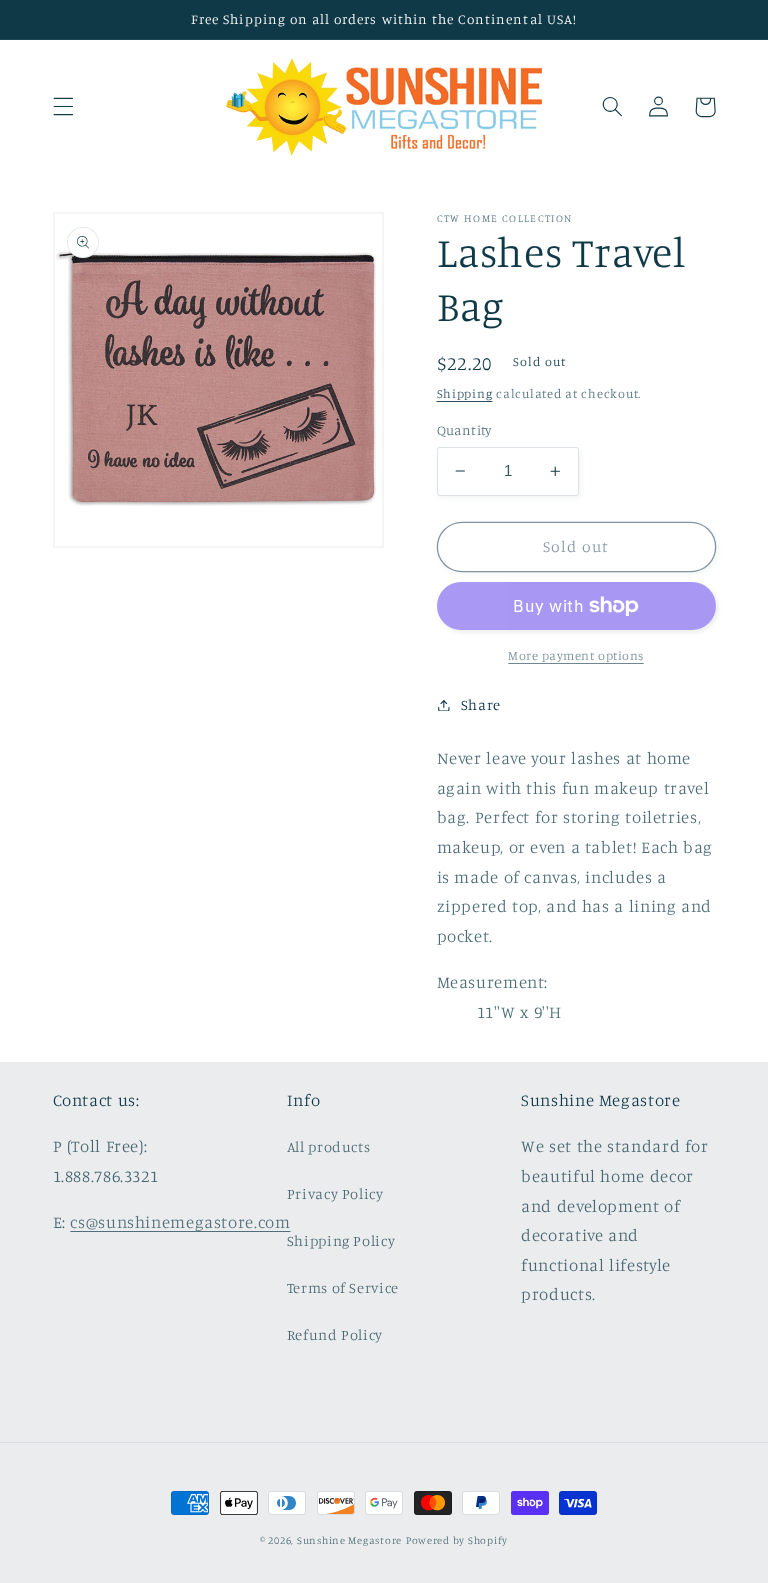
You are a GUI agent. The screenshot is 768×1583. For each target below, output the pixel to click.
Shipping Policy (341, 1240)
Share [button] (481, 704)
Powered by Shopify (457, 1540)
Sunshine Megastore (349, 1540)
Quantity (464, 430)
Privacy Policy (335, 1193)
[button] (63, 107)
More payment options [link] (576, 655)
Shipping (465, 393)
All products (329, 1146)
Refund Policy (335, 1334)
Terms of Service (343, 1287)
